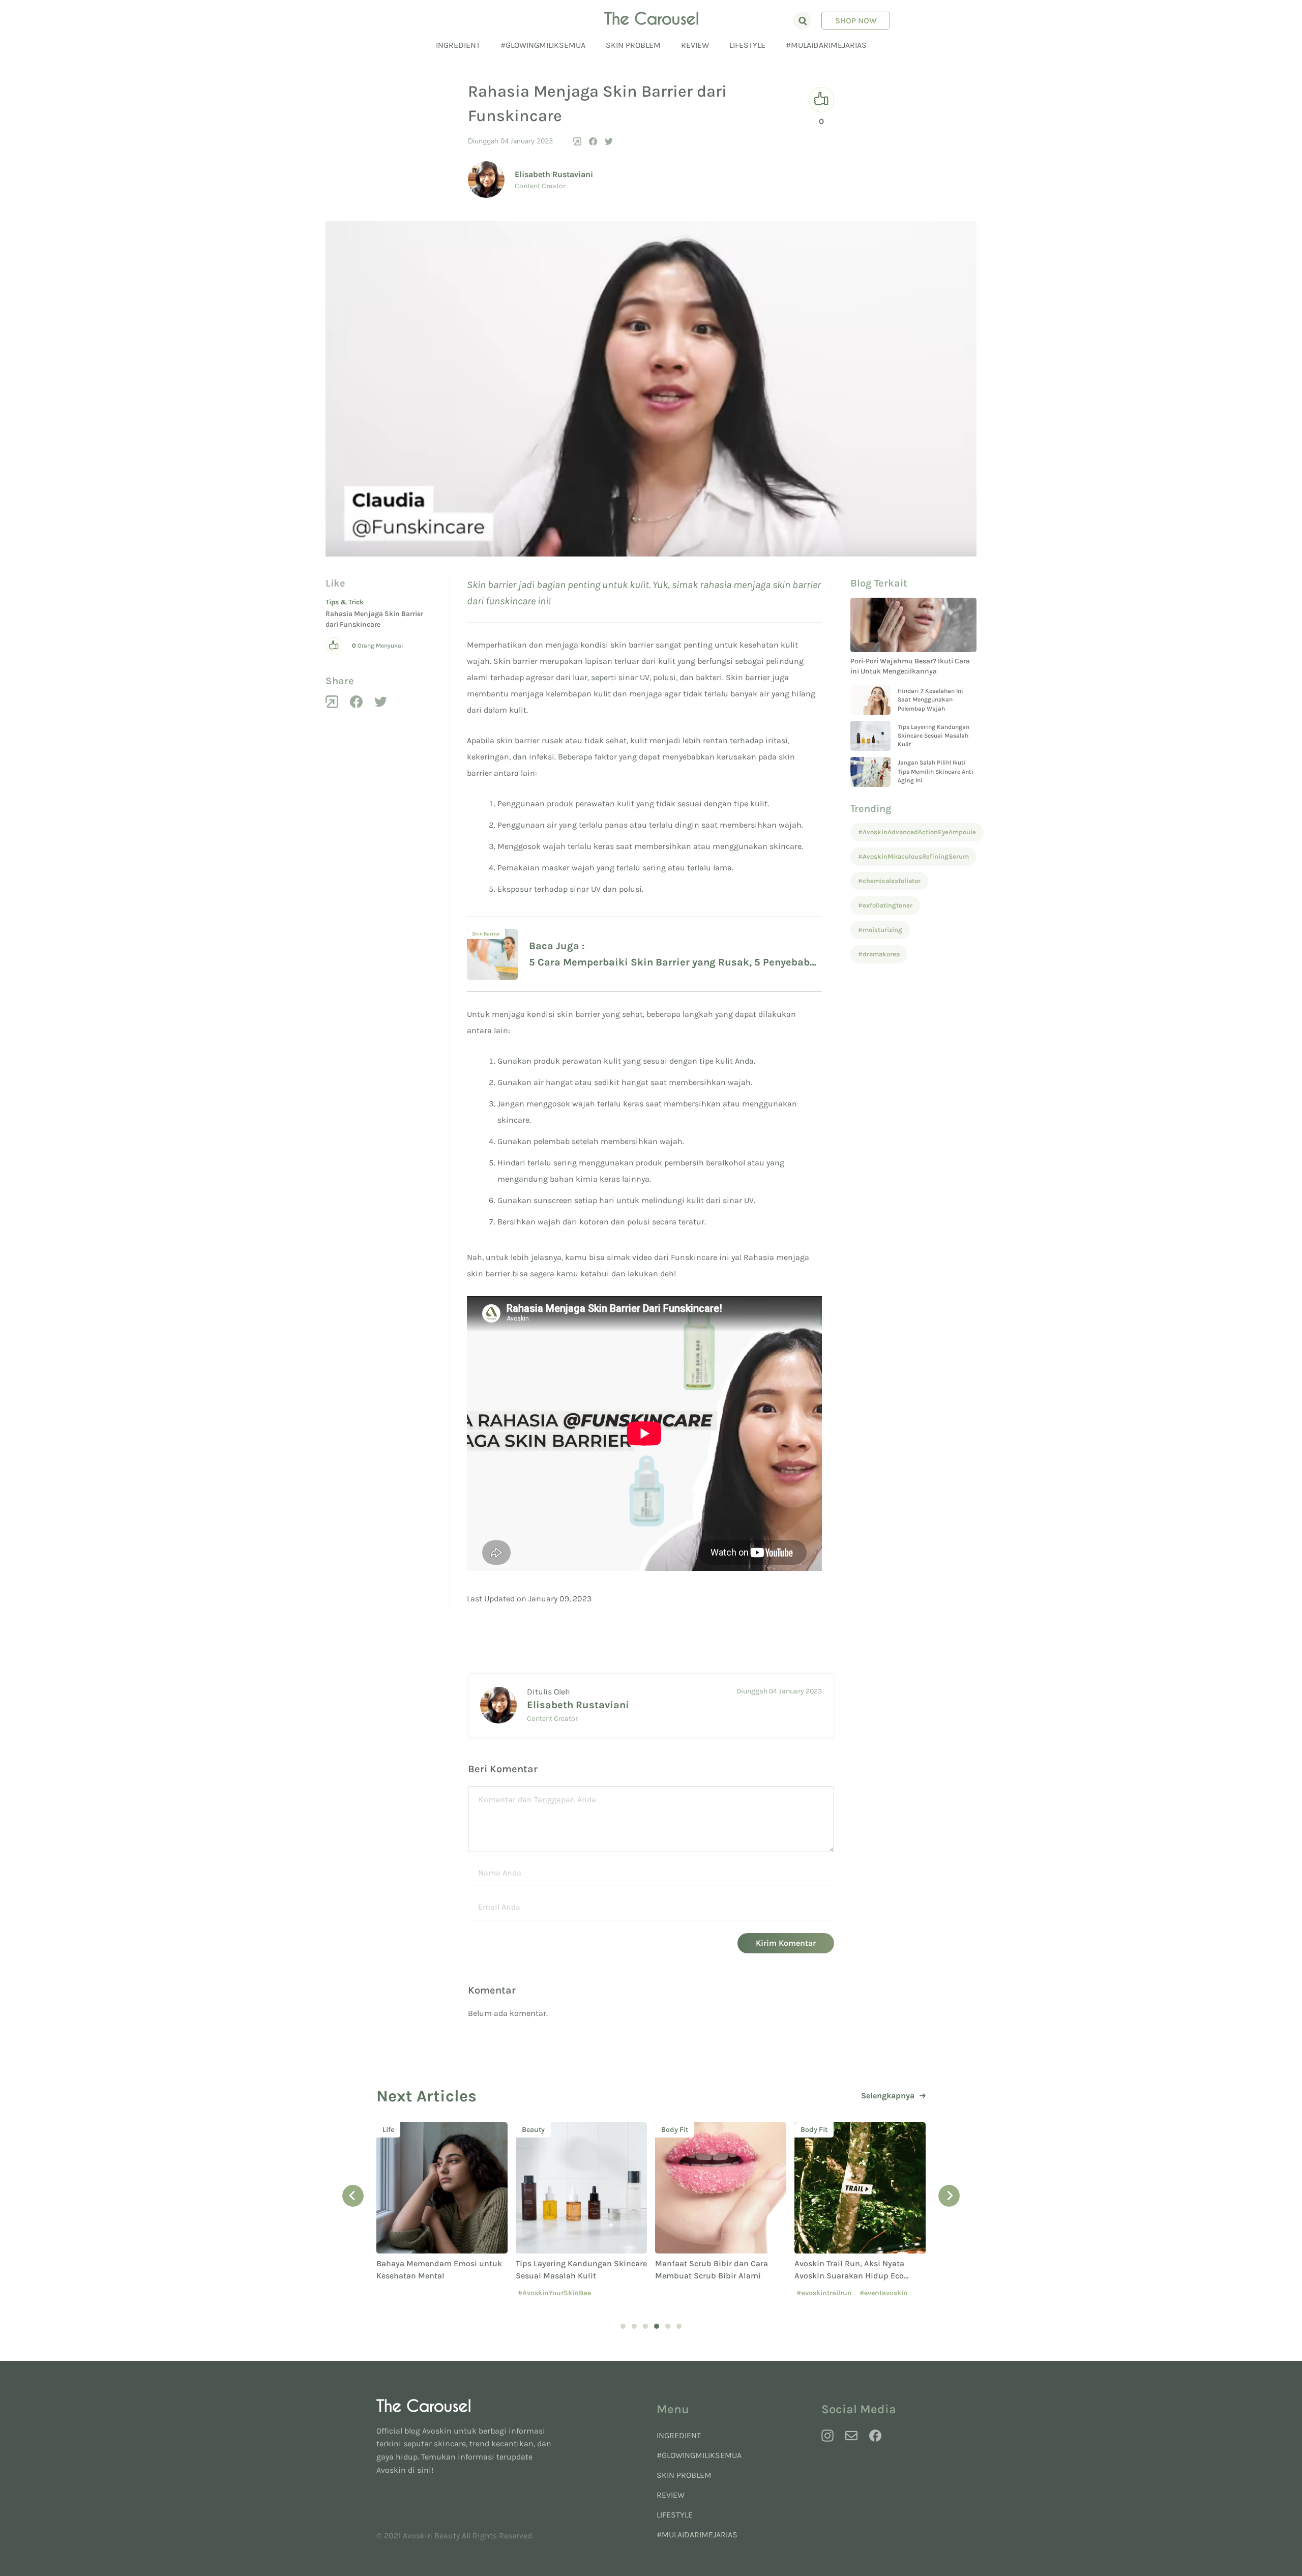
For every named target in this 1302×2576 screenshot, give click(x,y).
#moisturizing (880, 930)
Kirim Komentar (786, 1943)
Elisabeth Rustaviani (554, 174)
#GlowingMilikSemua (543, 45)
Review (695, 45)
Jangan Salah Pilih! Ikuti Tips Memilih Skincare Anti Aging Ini (936, 771)
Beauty (533, 2130)
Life (388, 2130)
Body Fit (675, 2130)
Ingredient (458, 45)
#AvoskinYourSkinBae (554, 2293)
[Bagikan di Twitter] (609, 141)
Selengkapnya (888, 2096)
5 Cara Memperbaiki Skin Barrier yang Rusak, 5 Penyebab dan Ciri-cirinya (669, 963)
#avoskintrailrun (824, 2293)
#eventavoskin (884, 2293)
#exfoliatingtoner (885, 905)
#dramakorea (879, 954)
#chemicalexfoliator (889, 881)
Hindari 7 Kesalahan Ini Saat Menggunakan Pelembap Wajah (930, 700)
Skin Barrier (486, 934)
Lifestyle (747, 45)
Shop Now (856, 21)
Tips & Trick (345, 602)
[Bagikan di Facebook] (593, 141)
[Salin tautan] (577, 141)
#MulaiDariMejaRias (826, 45)
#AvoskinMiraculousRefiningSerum (913, 856)
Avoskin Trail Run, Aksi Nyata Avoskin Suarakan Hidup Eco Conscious (849, 2276)
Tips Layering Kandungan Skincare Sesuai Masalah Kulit (934, 736)
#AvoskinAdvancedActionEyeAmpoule (917, 832)
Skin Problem (633, 45)
